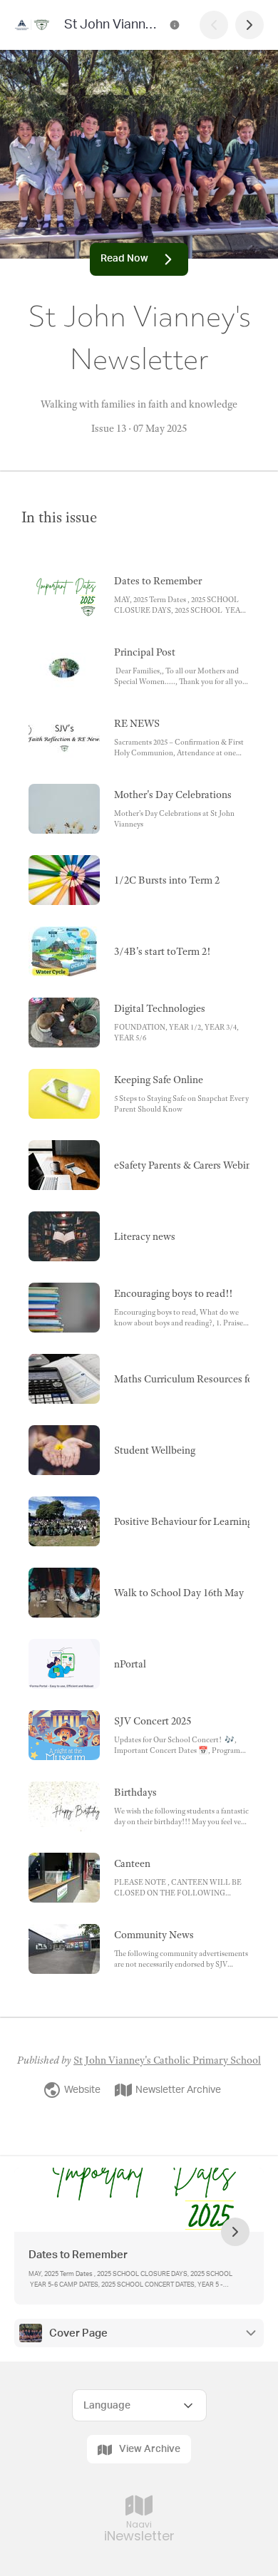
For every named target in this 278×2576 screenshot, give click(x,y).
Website (82, 2090)
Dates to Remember (79, 2255)
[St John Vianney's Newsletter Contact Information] (175, 25)
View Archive (150, 2449)
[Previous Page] (214, 25)
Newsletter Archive (178, 2090)
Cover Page (78, 2333)
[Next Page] (249, 25)
